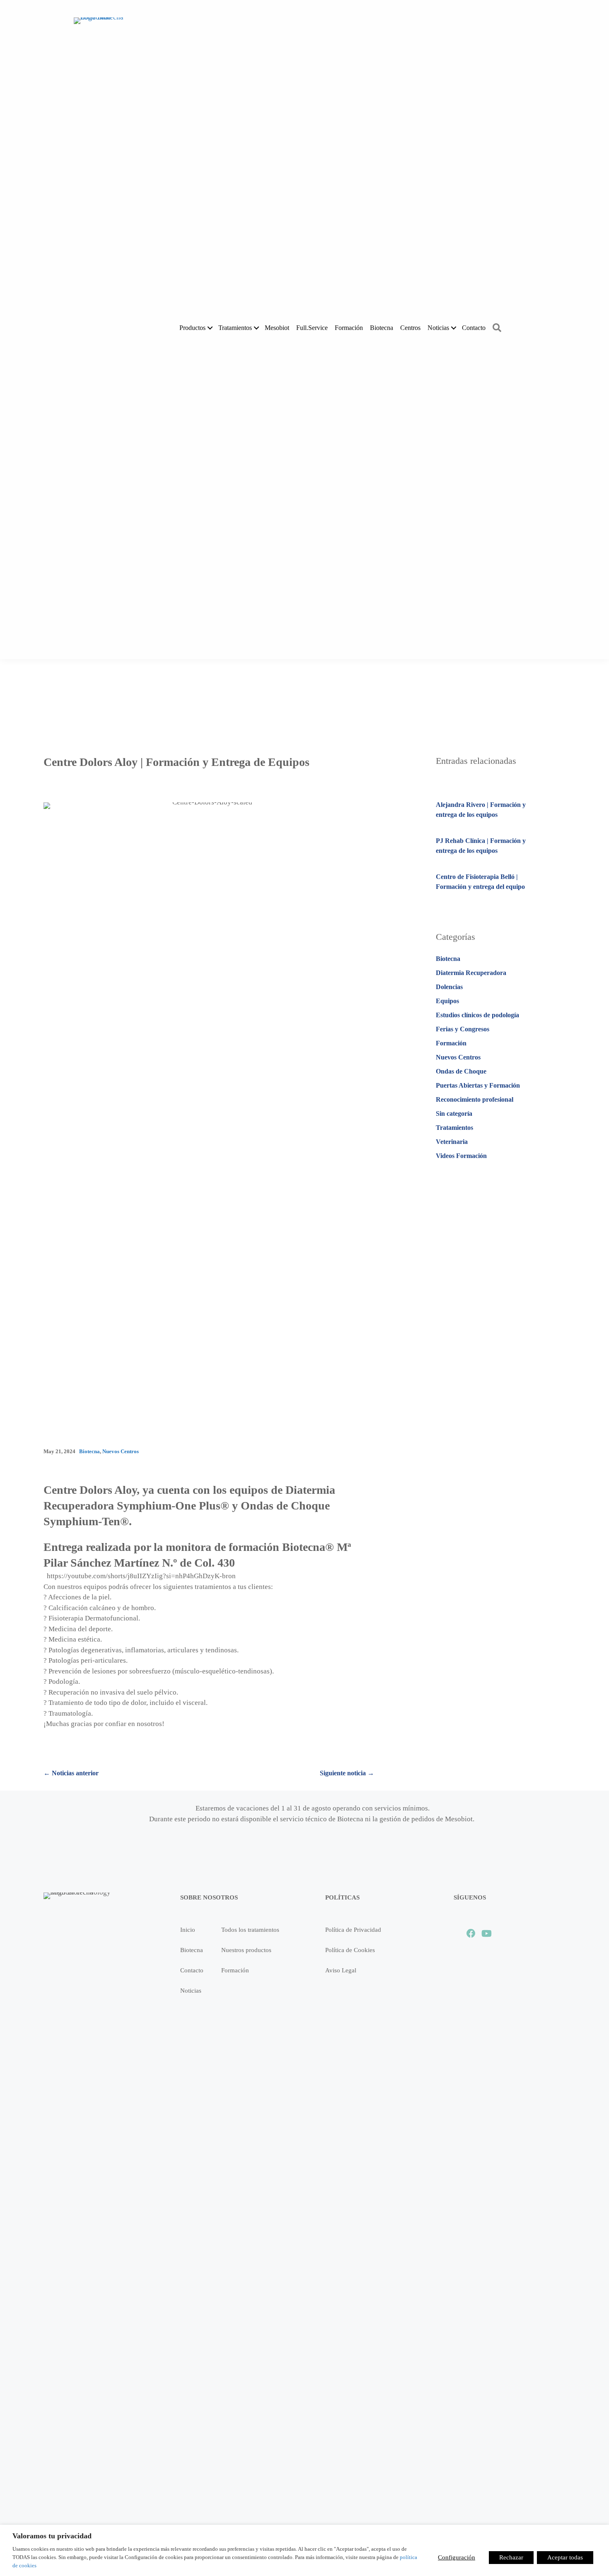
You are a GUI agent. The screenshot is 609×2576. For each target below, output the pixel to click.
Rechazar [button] (511, 2557)
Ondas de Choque (461, 1071)
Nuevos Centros (121, 1451)
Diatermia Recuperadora (471, 973)
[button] (210, 328)
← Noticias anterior (71, 1773)
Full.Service (312, 328)
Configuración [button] (457, 2557)
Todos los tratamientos (250, 1930)
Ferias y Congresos (463, 1029)
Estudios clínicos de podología (477, 1015)
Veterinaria (452, 1142)
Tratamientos (454, 1128)
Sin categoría (454, 1113)
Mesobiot (277, 328)
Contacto (474, 328)
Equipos (447, 1001)
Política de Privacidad (353, 1930)
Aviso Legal (341, 1970)
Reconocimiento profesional (475, 1099)
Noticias (438, 328)
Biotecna (382, 328)
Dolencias (449, 987)
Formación (349, 328)
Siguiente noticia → (347, 1773)
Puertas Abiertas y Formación (478, 1085)
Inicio (188, 1930)
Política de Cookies (350, 1950)
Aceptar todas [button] (565, 2557)
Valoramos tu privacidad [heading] (52, 2536)
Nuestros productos (246, 1950)
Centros (410, 328)
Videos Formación (461, 1156)
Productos (192, 328)
